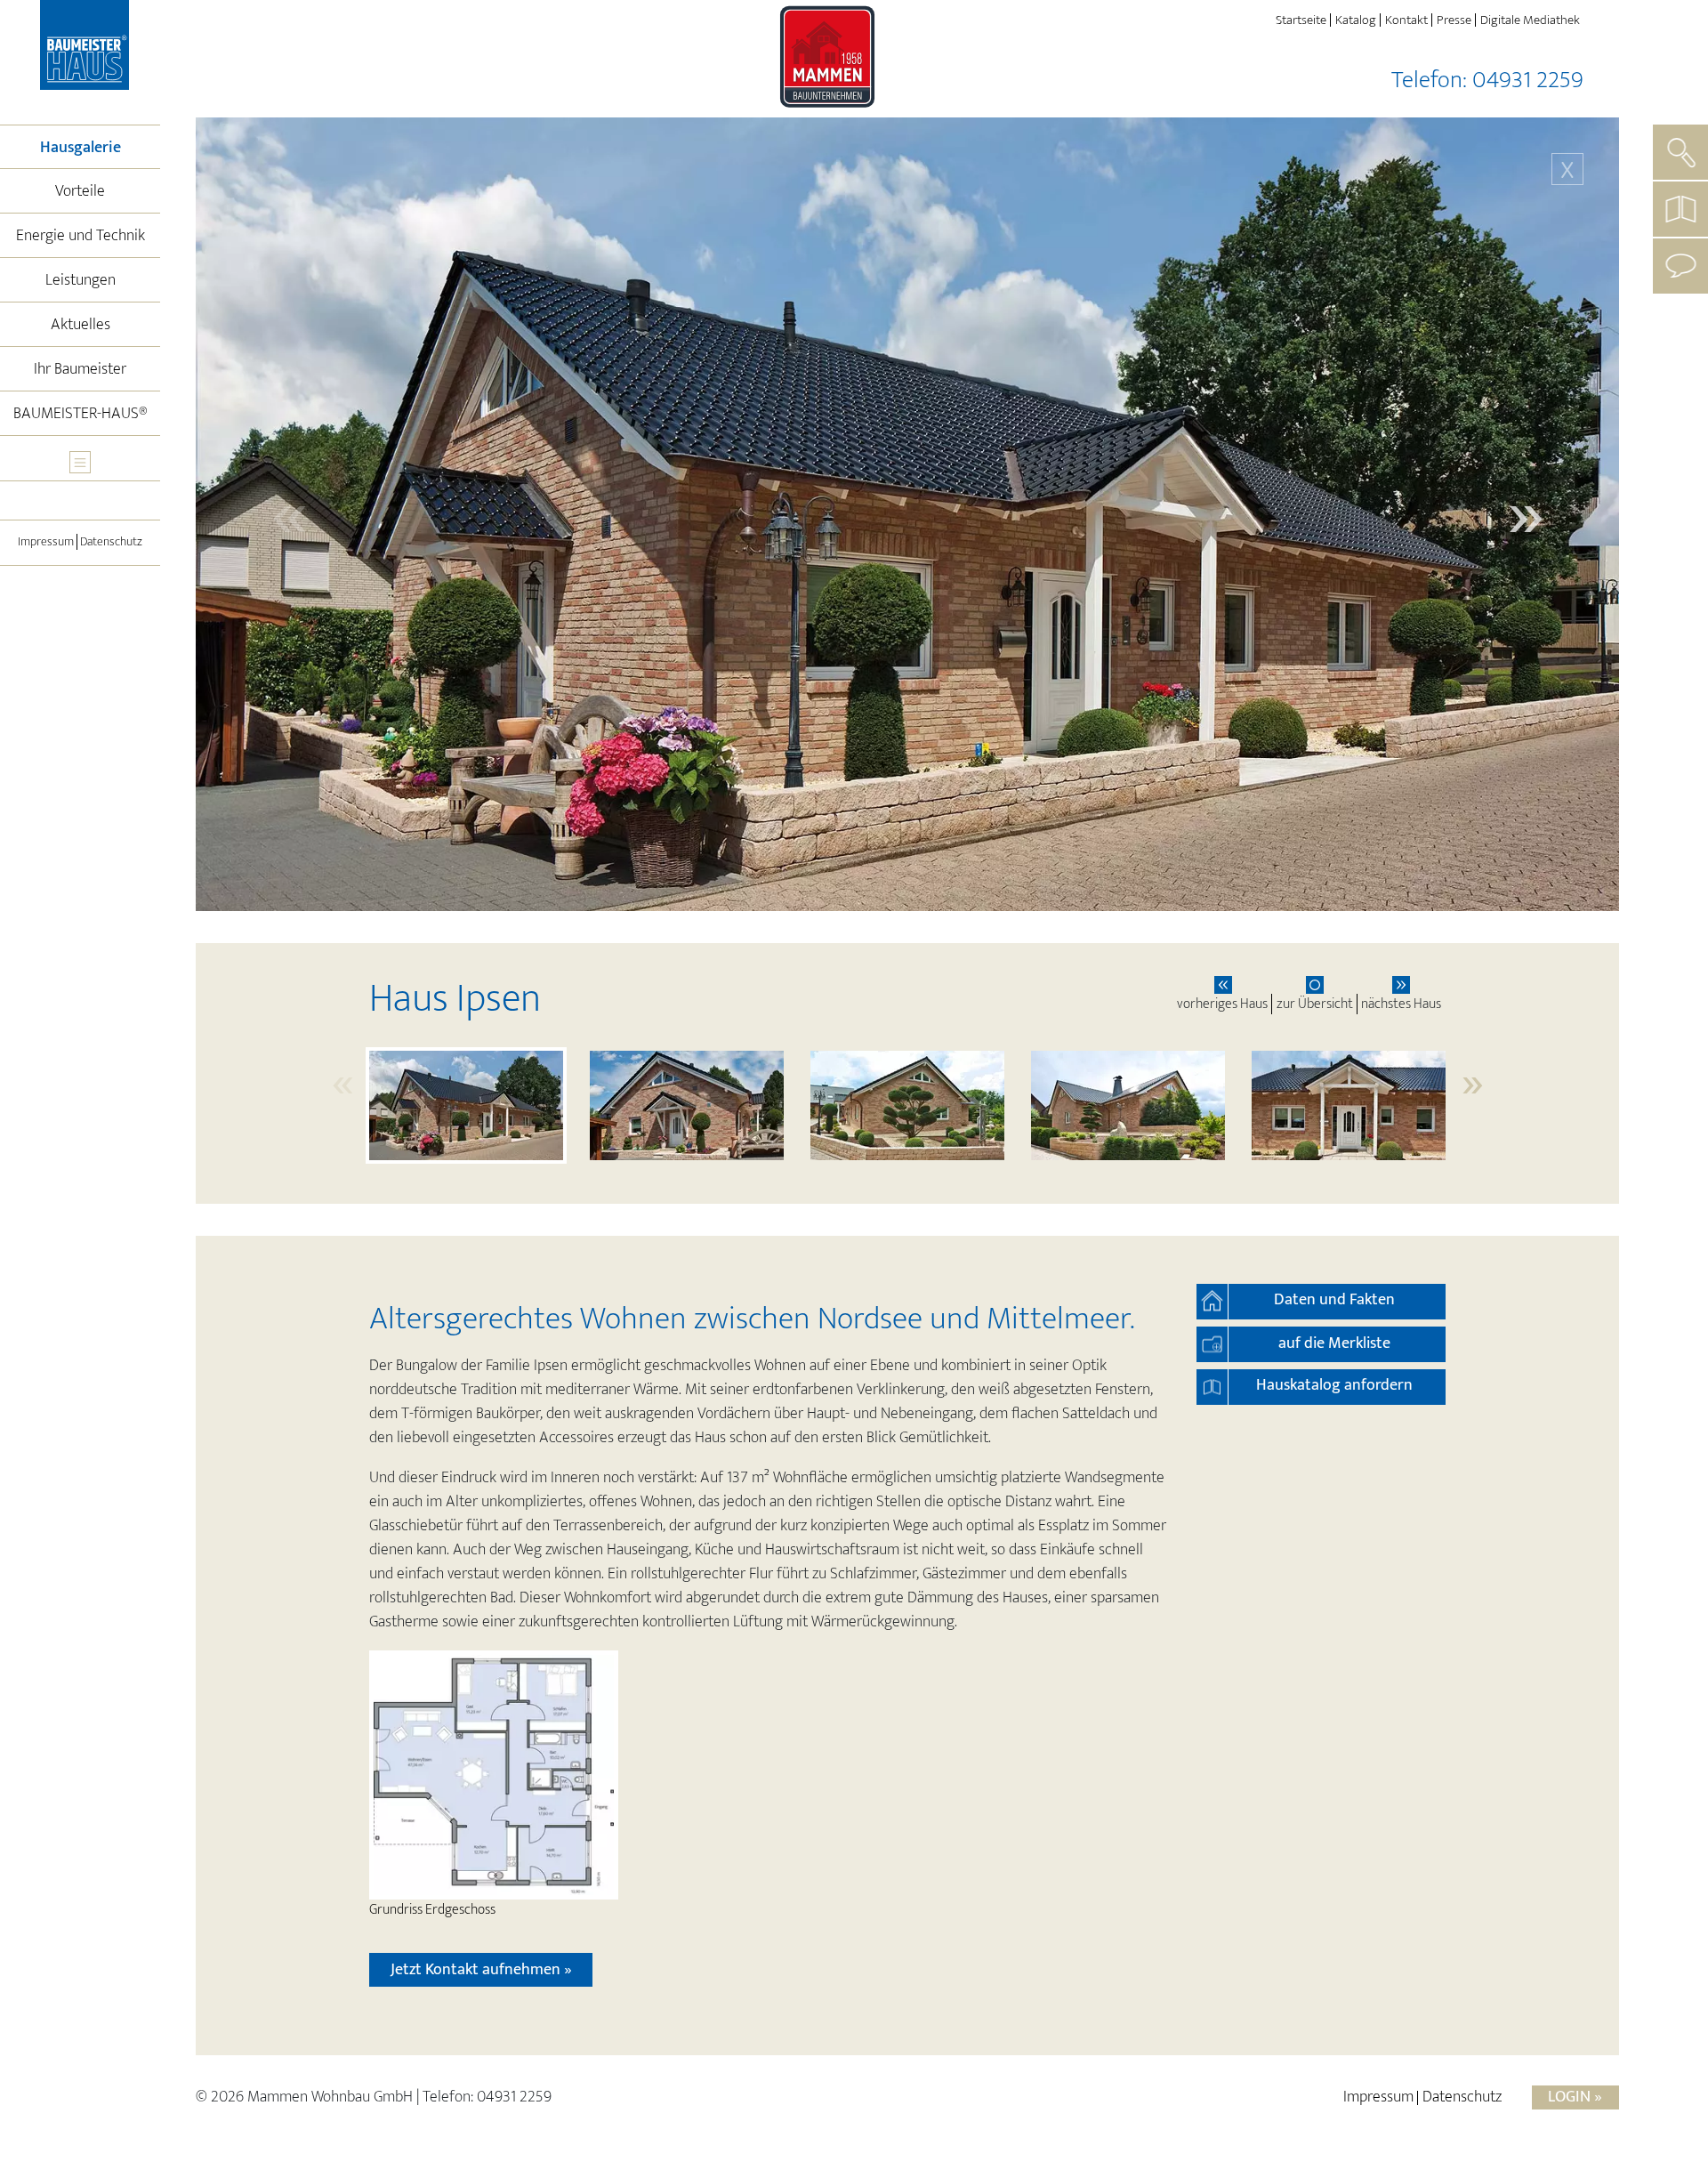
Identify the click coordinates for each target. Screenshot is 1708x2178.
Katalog (1356, 20)
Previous (289, 514)
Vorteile (80, 191)
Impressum (46, 542)
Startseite (1301, 20)
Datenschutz (111, 542)
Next (1526, 514)
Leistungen (81, 280)
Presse (1454, 20)
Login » (1575, 2097)
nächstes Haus (1401, 1004)
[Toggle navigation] (80, 462)
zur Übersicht (1315, 1004)
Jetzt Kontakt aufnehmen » (481, 1970)
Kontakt (1406, 20)
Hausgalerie (100, 147)
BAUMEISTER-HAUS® (81, 414)
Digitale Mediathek (1530, 20)
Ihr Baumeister (80, 369)
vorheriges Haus (1222, 1004)
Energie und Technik (81, 236)
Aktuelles (81, 325)
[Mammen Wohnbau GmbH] (87, 48)
